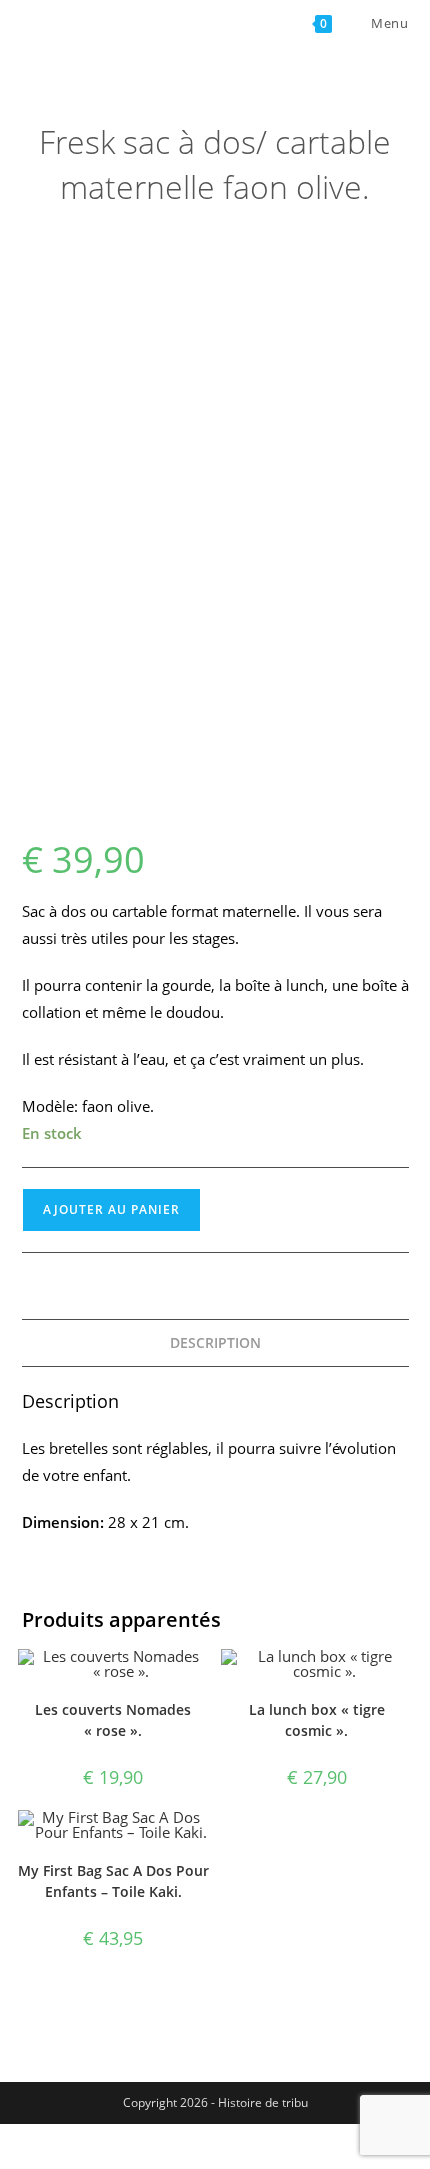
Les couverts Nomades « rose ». (113, 1720)
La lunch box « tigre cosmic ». (317, 1720)
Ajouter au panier (111, 1209)
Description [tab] (215, 1343)
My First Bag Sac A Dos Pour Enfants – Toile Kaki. (113, 1881)
